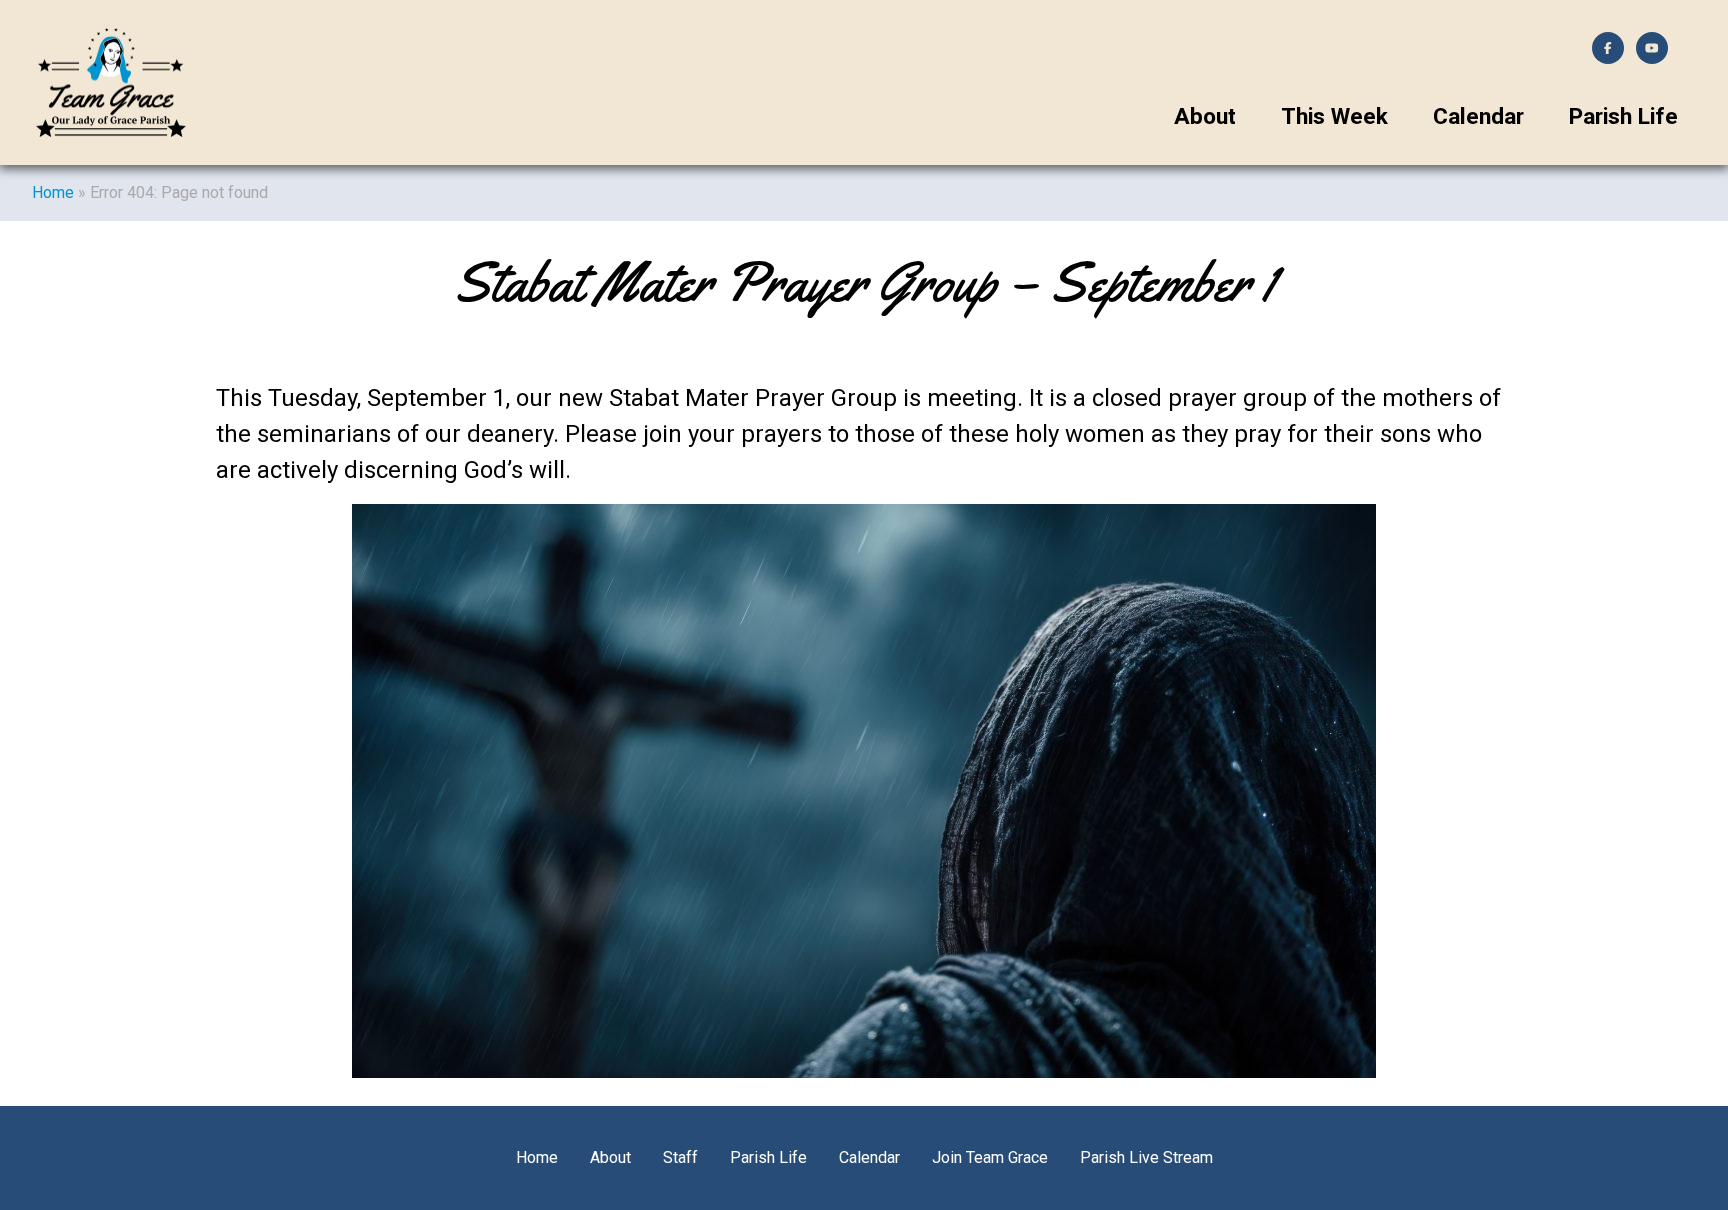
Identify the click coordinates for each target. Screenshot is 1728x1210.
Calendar (1478, 116)
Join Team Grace (990, 1157)
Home (53, 192)
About (1205, 116)
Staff (680, 1157)
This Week (1334, 116)
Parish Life (1623, 116)
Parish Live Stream (1146, 1157)
